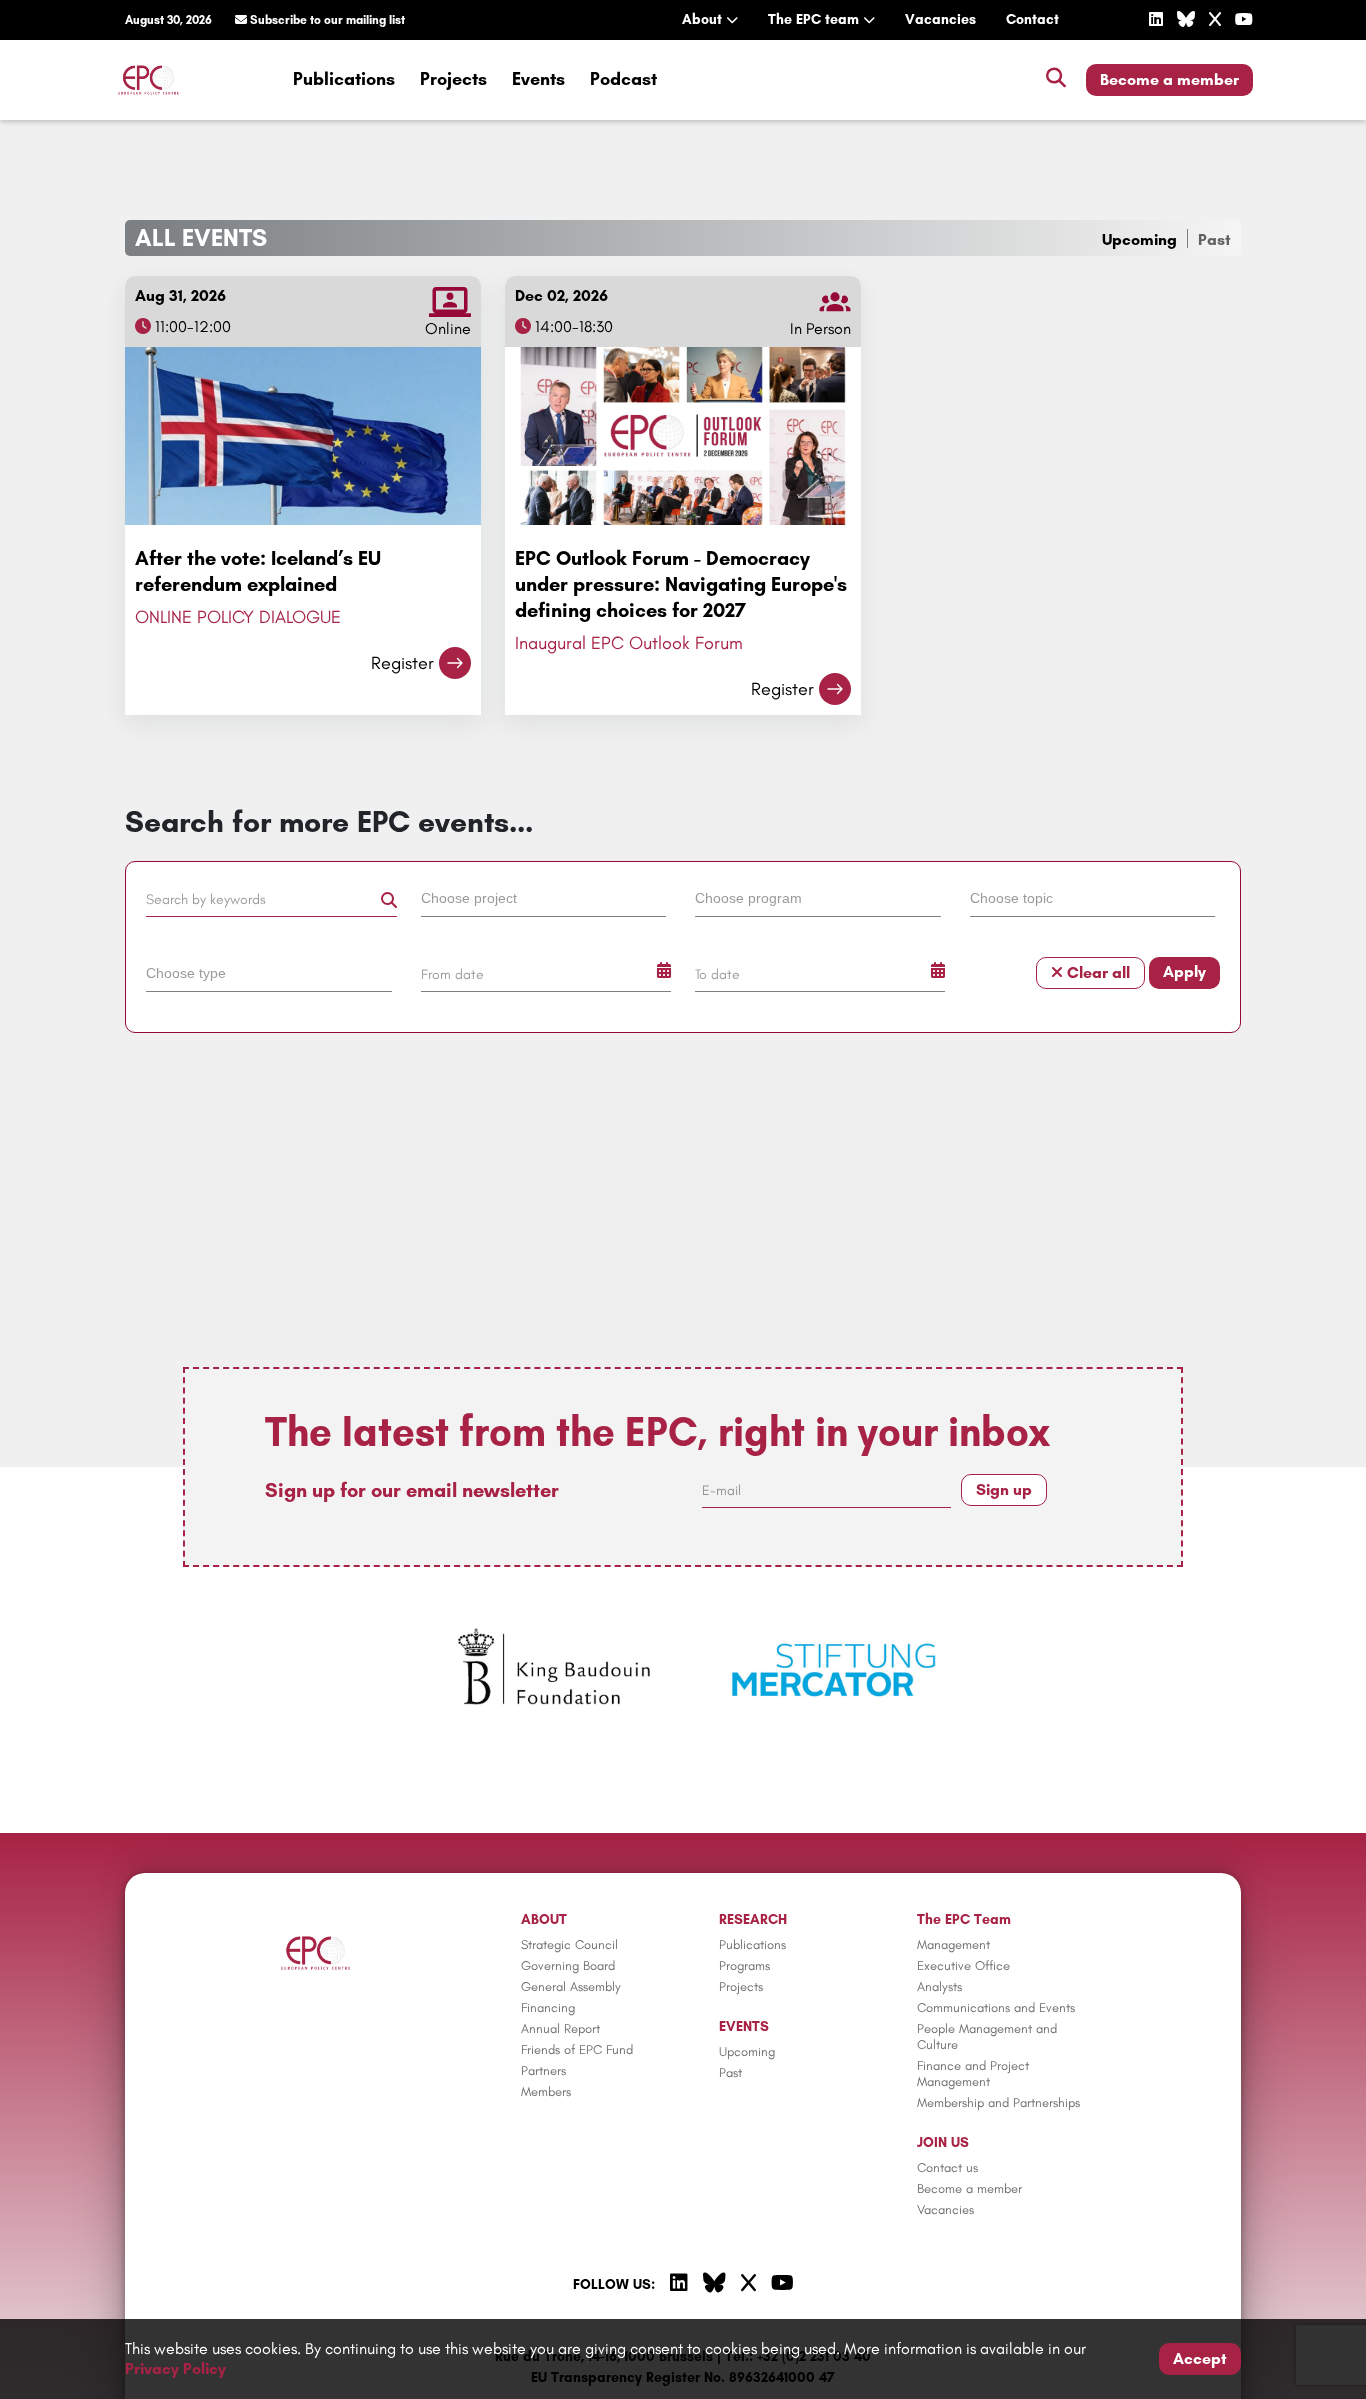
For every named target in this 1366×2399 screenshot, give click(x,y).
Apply (1184, 971)
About (704, 19)
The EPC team (815, 19)
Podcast (623, 79)
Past (1214, 239)
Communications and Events (996, 2007)
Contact (1032, 19)
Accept (1200, 2358)
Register (402, 663)
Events (538, 79)
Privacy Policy (175, 2368)
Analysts (939, 1986)
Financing (548, 2007)
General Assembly (571, 1986)
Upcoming (1139, 239)
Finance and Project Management (973, 2073)
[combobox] (546, 902)
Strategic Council (569, 1944)
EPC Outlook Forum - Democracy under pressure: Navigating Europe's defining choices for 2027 (681, 584)
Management (953, 1944)
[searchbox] (544, 897)
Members (546, 2091)
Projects (453, 79)
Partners (543, 2070)
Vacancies (940, 19)
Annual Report (560, 2028)
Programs (744, 1965)
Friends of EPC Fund (577, 2049)
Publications (344, 79)
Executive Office (963, 1965)
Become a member (1169, 79)
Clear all (1096, 972)
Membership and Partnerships (998, 2102)
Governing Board (568, 1965)
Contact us (947, 2167)
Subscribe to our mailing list (326, 20)
